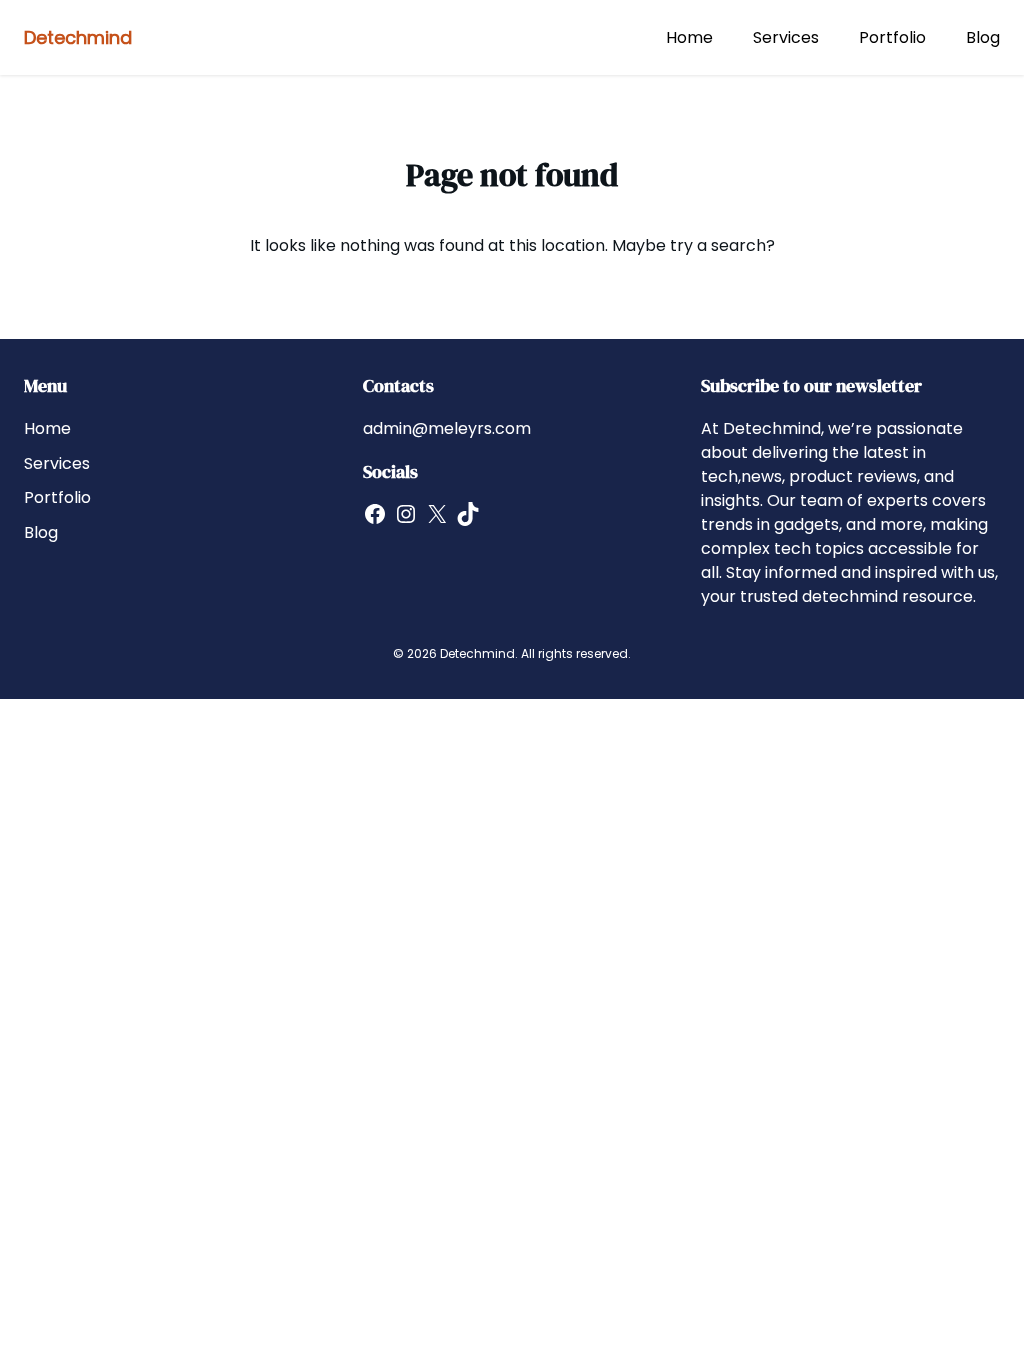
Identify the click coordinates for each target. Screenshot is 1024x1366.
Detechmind (78, 37)
